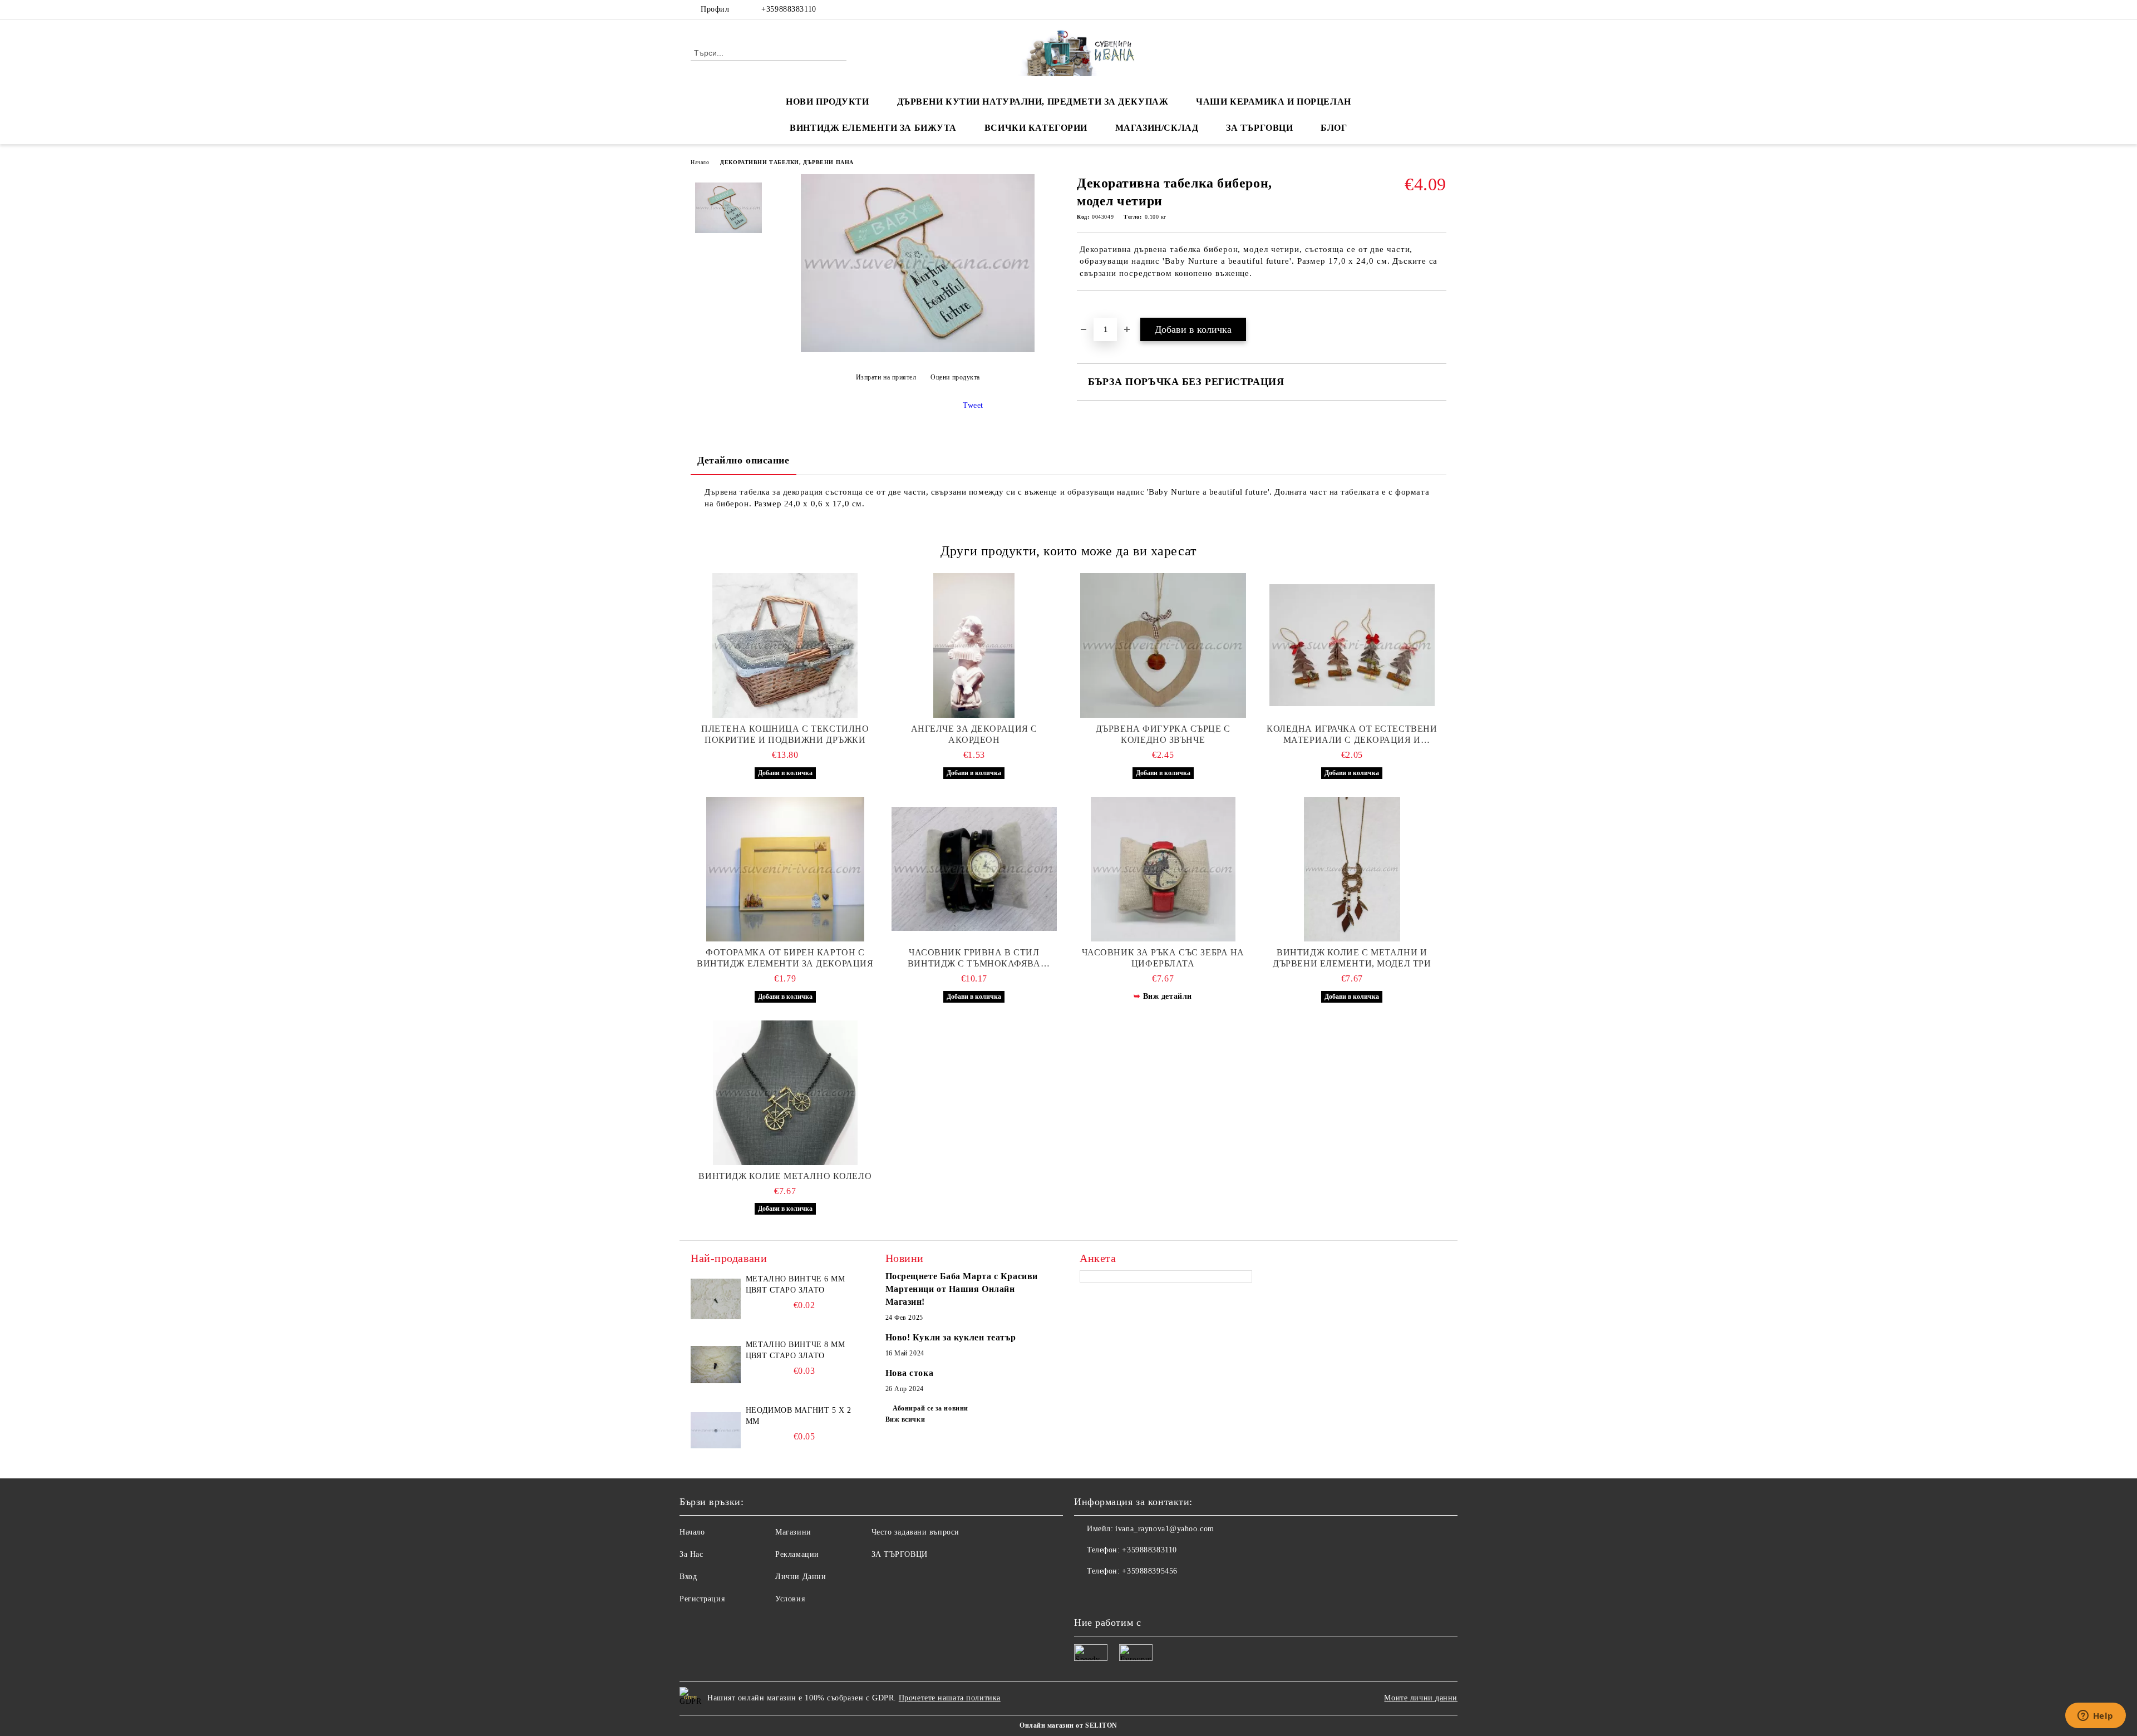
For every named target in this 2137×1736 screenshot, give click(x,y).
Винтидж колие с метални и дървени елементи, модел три (1352, 958)
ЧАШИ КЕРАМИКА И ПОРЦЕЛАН (1273, 102)
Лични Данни (801, 1577)
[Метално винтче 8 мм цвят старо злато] (716, 1364)
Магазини (793, 1532)
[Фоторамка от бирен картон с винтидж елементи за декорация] (785, 869)
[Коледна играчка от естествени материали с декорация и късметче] (1352, 645)
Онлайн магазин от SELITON (1068, 1725)
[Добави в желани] (1098, 310)
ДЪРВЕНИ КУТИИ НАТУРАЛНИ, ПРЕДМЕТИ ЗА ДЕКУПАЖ (1033, 102)
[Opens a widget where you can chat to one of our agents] (2095, 1717)
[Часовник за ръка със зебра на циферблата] (1163, 869)
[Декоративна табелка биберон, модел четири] (918, 350)
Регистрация (702, 1599)
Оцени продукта (955, 377)
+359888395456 (1149, 1571)
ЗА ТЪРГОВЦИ (1259, 128)
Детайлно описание (743, 460)
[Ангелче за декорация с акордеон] (974, 645)
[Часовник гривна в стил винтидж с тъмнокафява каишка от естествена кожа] (974, 869)
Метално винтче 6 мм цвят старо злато (796, 1284)
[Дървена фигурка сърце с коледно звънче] (1163, 645)
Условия (790, 1599)
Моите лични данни (1421, 1698)
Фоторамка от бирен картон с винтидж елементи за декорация (785, 958)
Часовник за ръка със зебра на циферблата (1163, 958)
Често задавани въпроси (915, 1532)
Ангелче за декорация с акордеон (974, 734)
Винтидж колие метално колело (785, 1176)
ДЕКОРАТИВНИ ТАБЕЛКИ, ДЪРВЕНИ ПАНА (787, 162)
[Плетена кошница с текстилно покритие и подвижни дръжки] (785, 645)
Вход (688, 1577)
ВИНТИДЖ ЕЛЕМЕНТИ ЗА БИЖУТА (873, 128)
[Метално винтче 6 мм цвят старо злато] (716, 1299)
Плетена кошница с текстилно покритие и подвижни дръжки (785, 734)
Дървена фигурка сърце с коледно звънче (1163, 734)
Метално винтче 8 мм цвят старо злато (796, 1350)
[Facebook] (1407, 9)
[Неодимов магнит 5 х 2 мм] (716, 1430)
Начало (700, 162)
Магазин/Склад (1157, 128)
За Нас (691, 1554)
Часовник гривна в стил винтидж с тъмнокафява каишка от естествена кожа (974, 958)
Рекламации (797, 1554)
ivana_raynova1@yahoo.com (1164, 1529)
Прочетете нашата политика (950, 1698)
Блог (1334, 128)
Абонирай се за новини (930, 1408)
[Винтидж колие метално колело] (785, 1093)
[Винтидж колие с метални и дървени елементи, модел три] (1352, 869)
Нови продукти (827, 102)
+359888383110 (789, 9)
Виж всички (905, 1419)
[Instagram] (1440, 9)
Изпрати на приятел (886, 377)
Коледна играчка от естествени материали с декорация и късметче (1352, 735)
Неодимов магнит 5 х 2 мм (799, 1416)
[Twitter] (1424, 9)
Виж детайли (1168, 996)
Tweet (973, 405)
